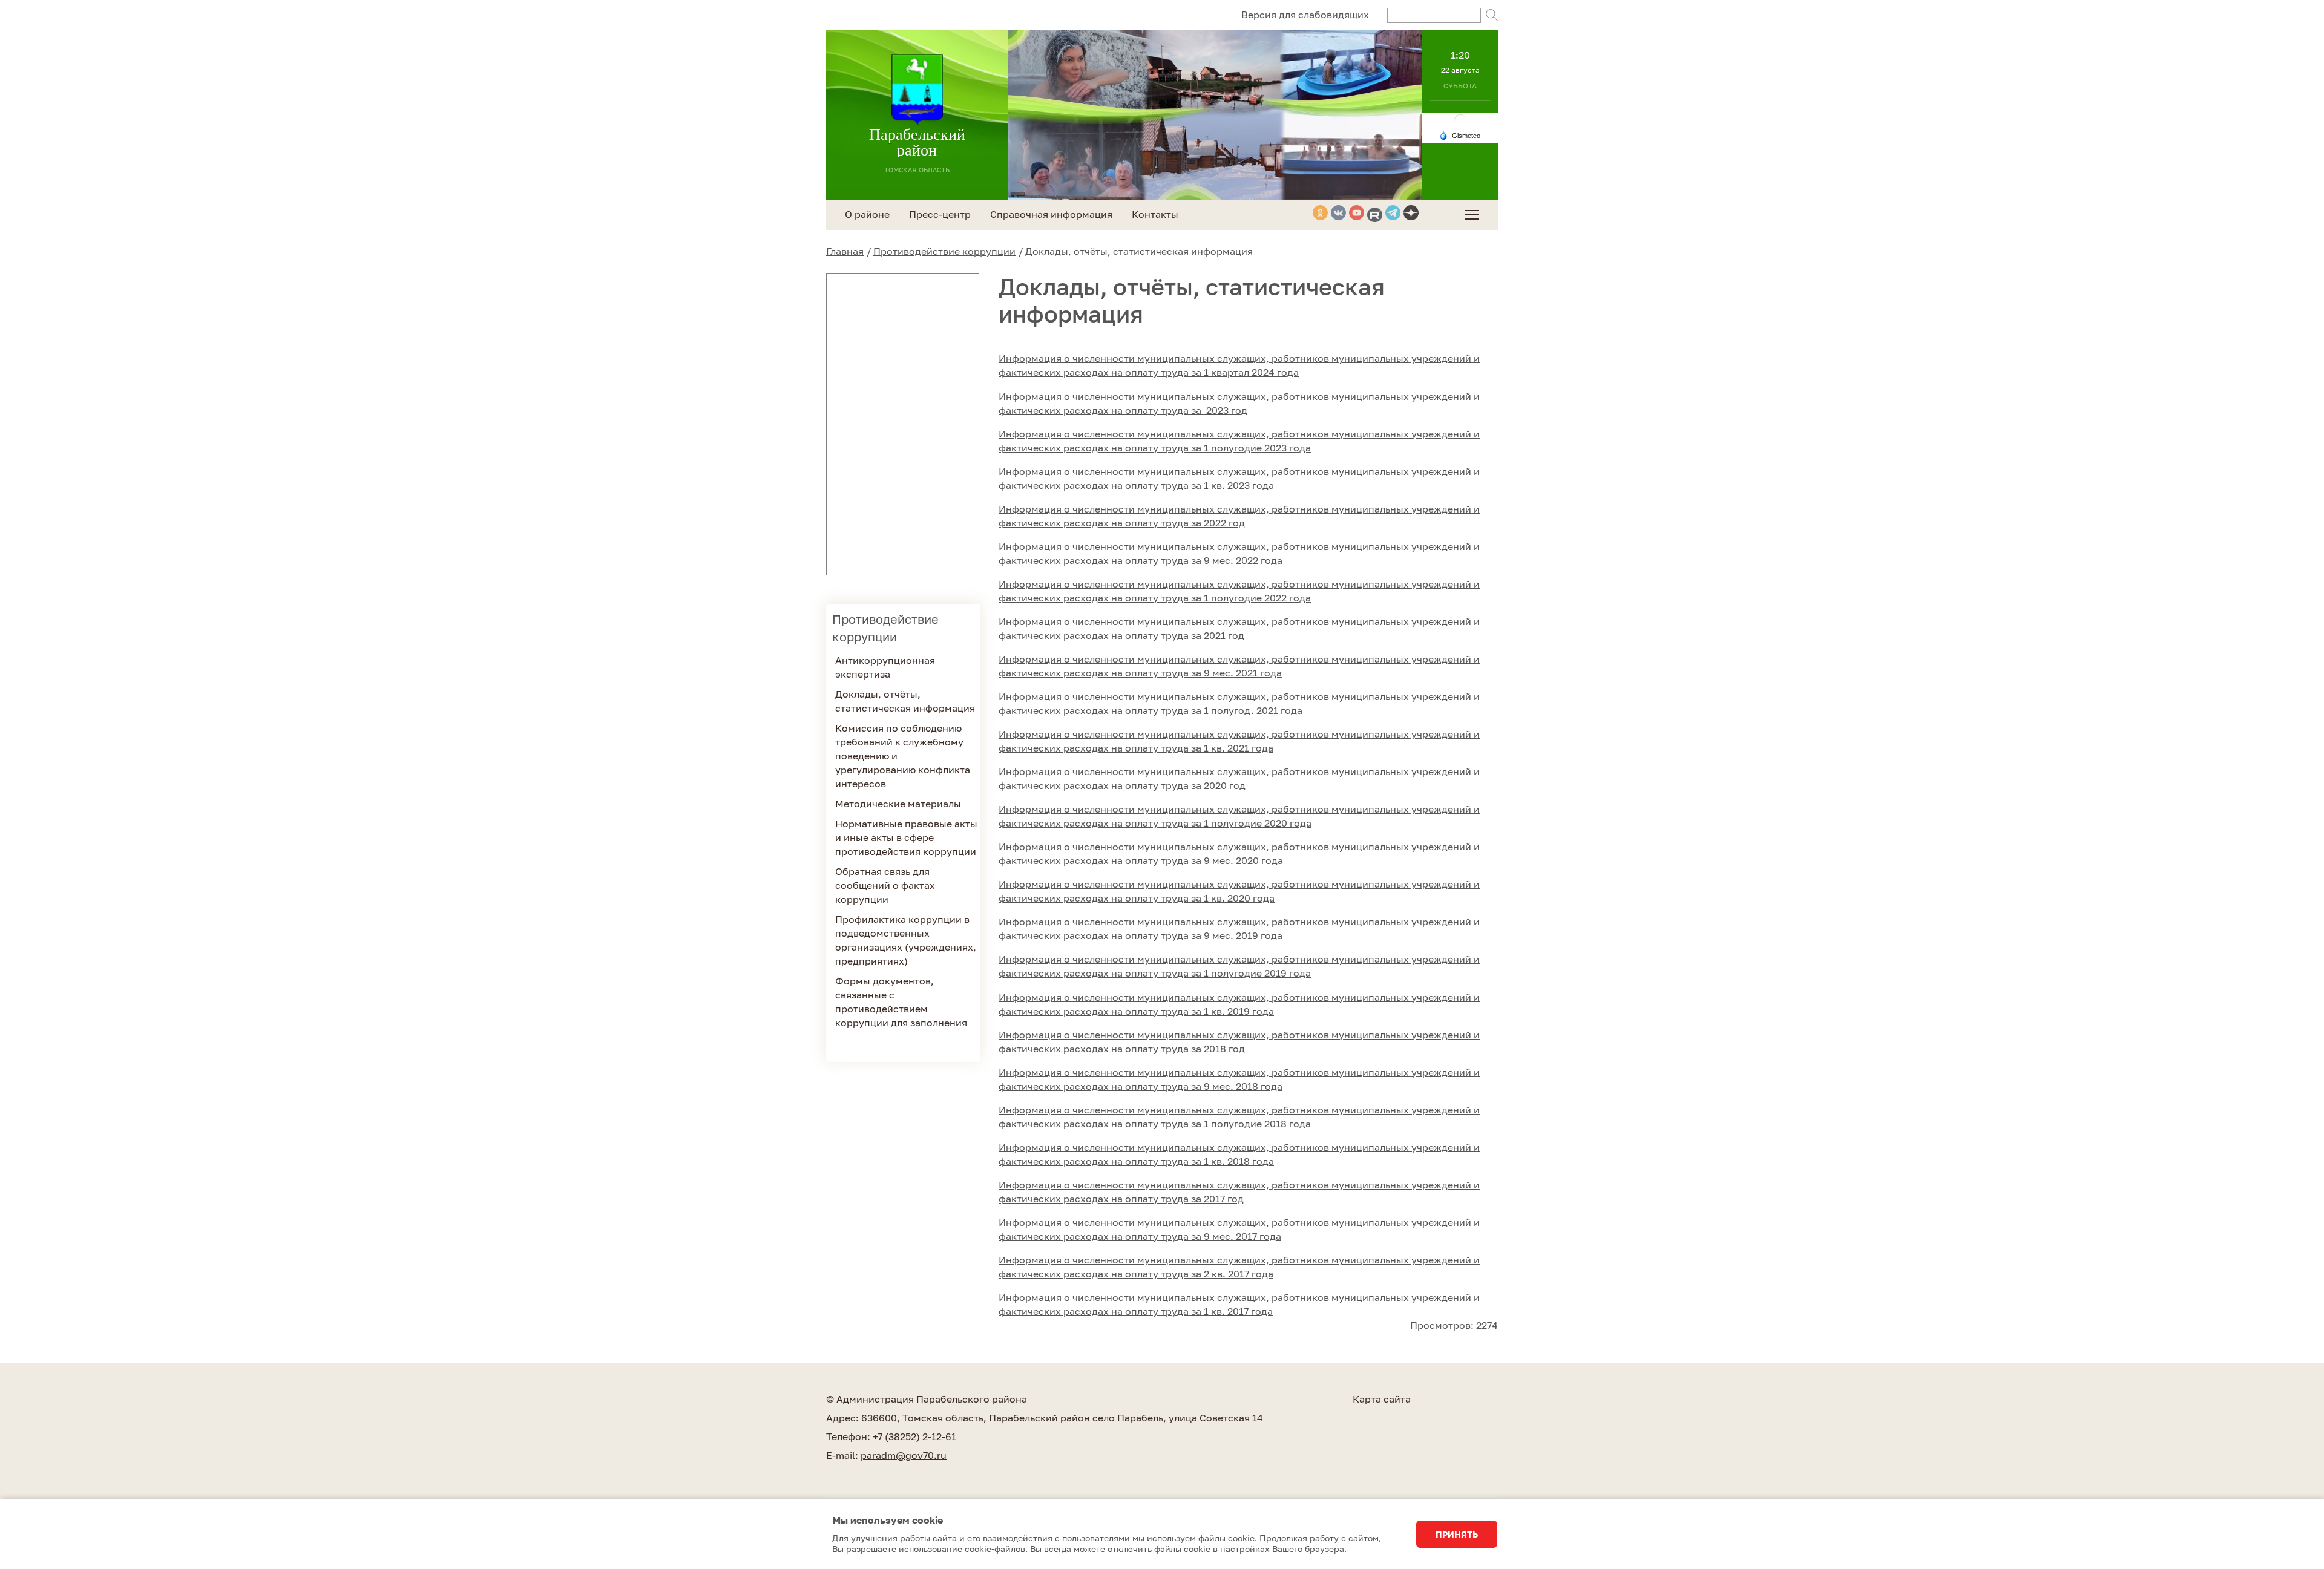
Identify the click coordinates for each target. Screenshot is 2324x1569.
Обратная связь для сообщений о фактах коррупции (885, 885)
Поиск (1492, 15)
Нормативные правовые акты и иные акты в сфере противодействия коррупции (906, 837)
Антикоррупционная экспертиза (885, 667)
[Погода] (1460, 134)
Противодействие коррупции (944, 251)
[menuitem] (1472, 215)
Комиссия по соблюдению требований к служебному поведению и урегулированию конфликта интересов (903, 756)
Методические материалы (898, 804)
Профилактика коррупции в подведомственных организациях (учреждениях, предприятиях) (906, 940)
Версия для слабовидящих (1305, 15)
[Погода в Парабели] (1460, 120)
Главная (845, 251)
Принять (1457, 1534)
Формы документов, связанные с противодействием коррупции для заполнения (901, 1002)
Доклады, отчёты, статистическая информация (905, 701)
